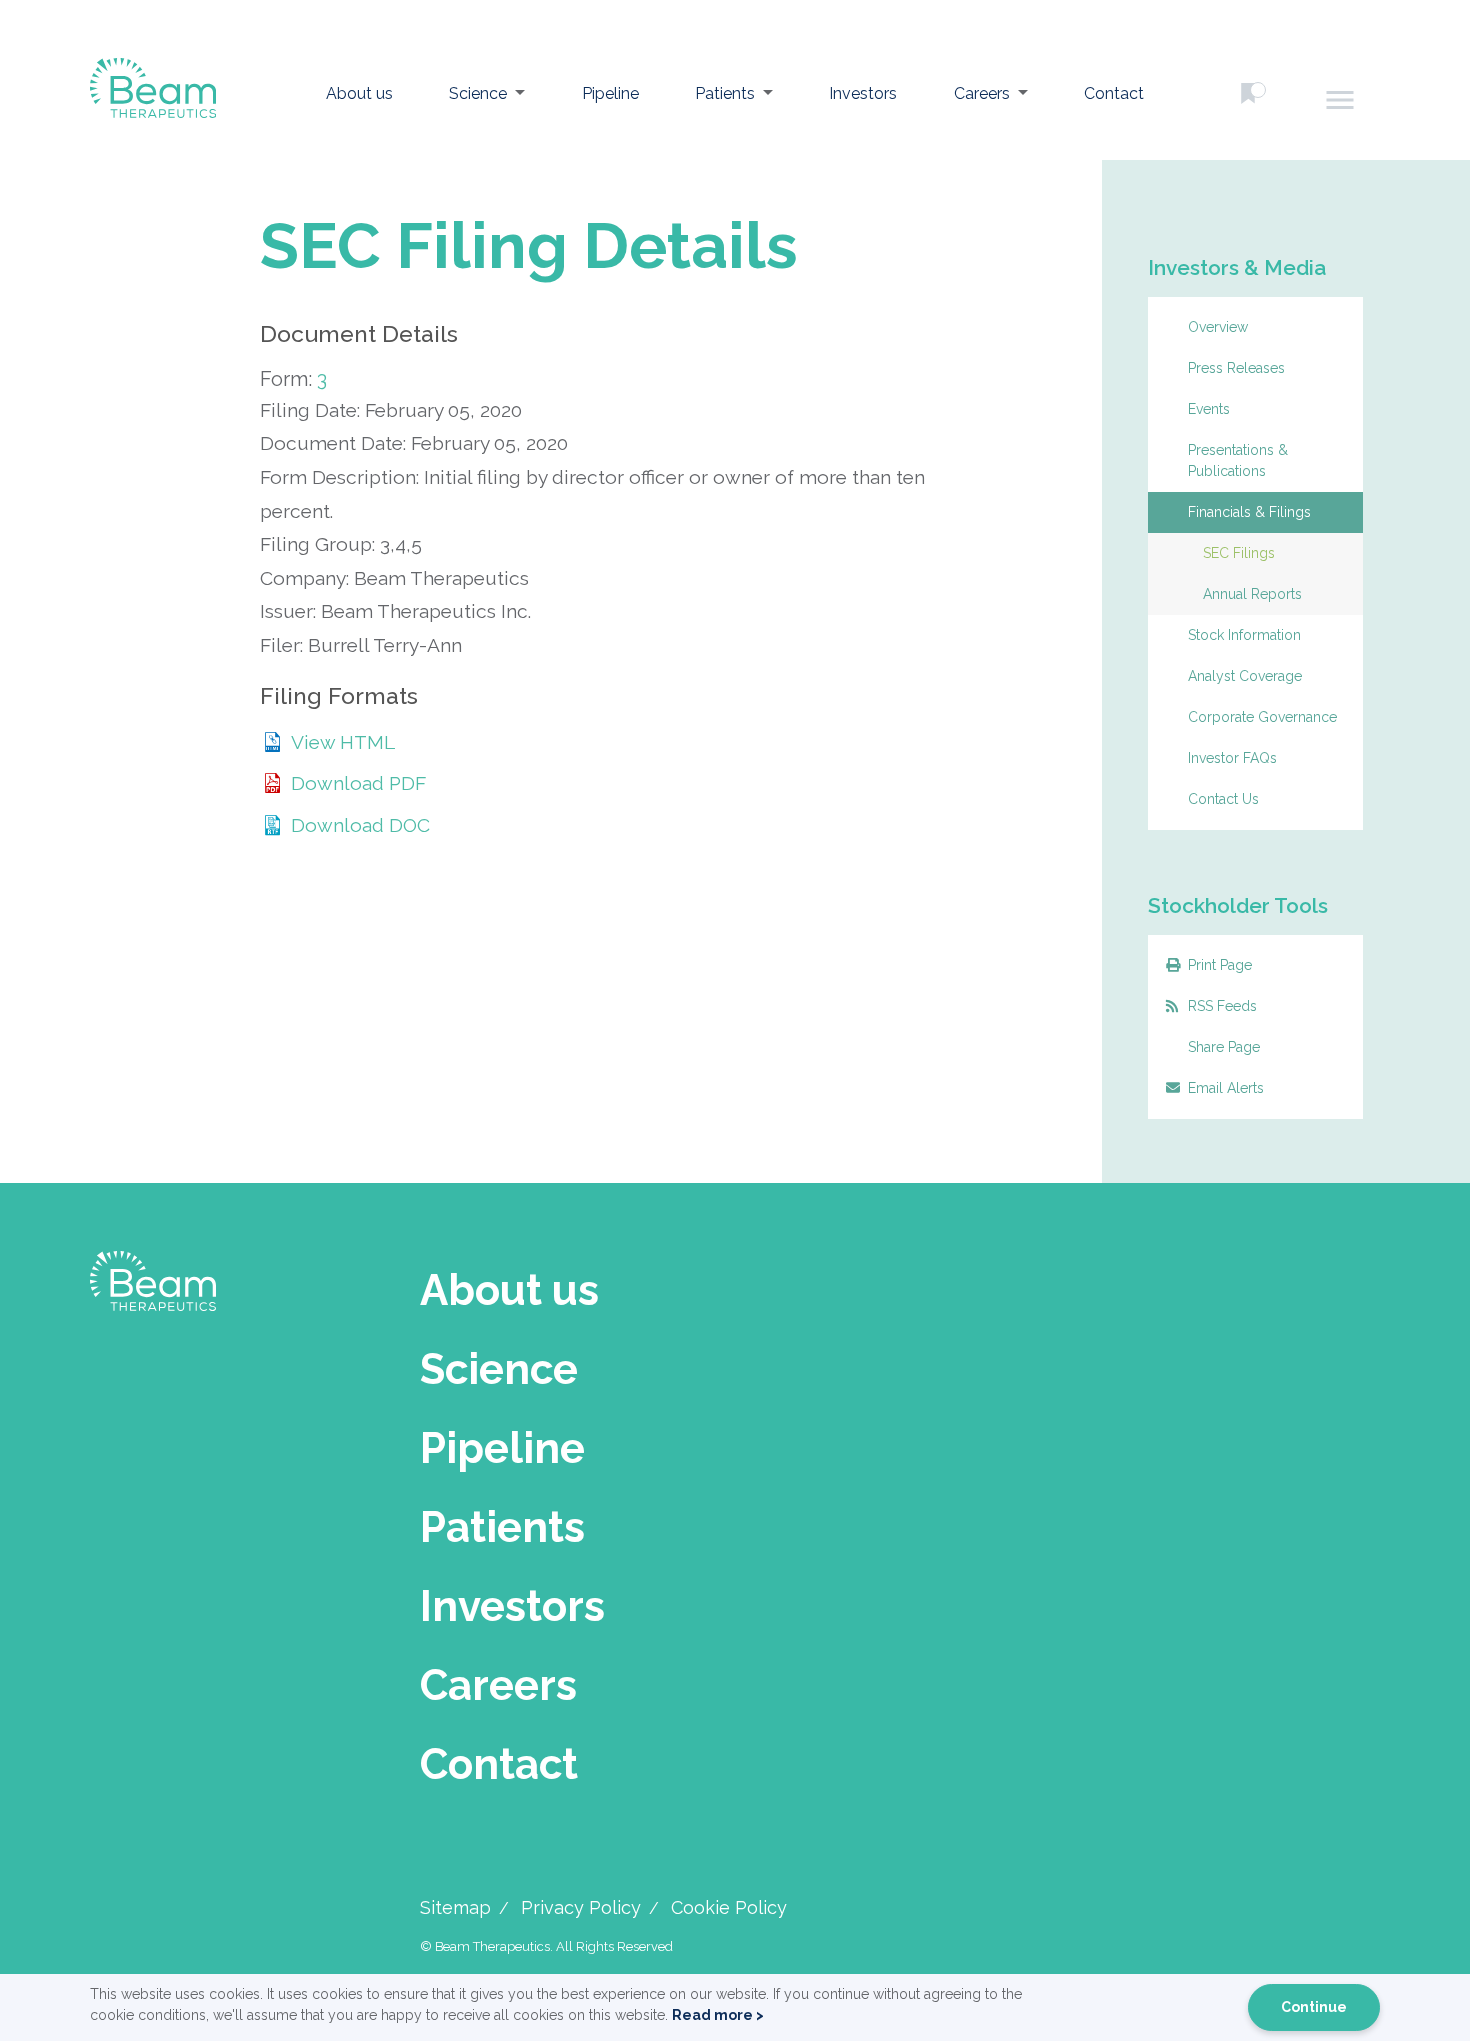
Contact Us (1223, 799)
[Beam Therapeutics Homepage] (153, 94)
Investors (863, 93)
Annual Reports (1252, 594)
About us (359, 93)
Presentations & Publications (1238, 460)
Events (1209, 409)
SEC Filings (1239, 553)
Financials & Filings (1249, 512)
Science (478, 93)
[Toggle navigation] (1341, 99)
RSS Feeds (1222, 1006)
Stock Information (1244, 635)
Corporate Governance (1262, 717)
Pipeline (610, 93)
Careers (982, 93)
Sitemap (455, 1907)
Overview (1218, 327)
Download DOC (360, 825)
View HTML (343, 742)
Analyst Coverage (1245, 676)
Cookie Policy (729, 1907)
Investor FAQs (1232, 758)
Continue (1314, 2007)
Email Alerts (1226, 1088)
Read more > (718, 2015)
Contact (1114, 93)
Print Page (1220, 965)
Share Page (1224, 1047)
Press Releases (1236, 368)
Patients (725, 93)
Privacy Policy (581, 1907)
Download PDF (358, 783)
